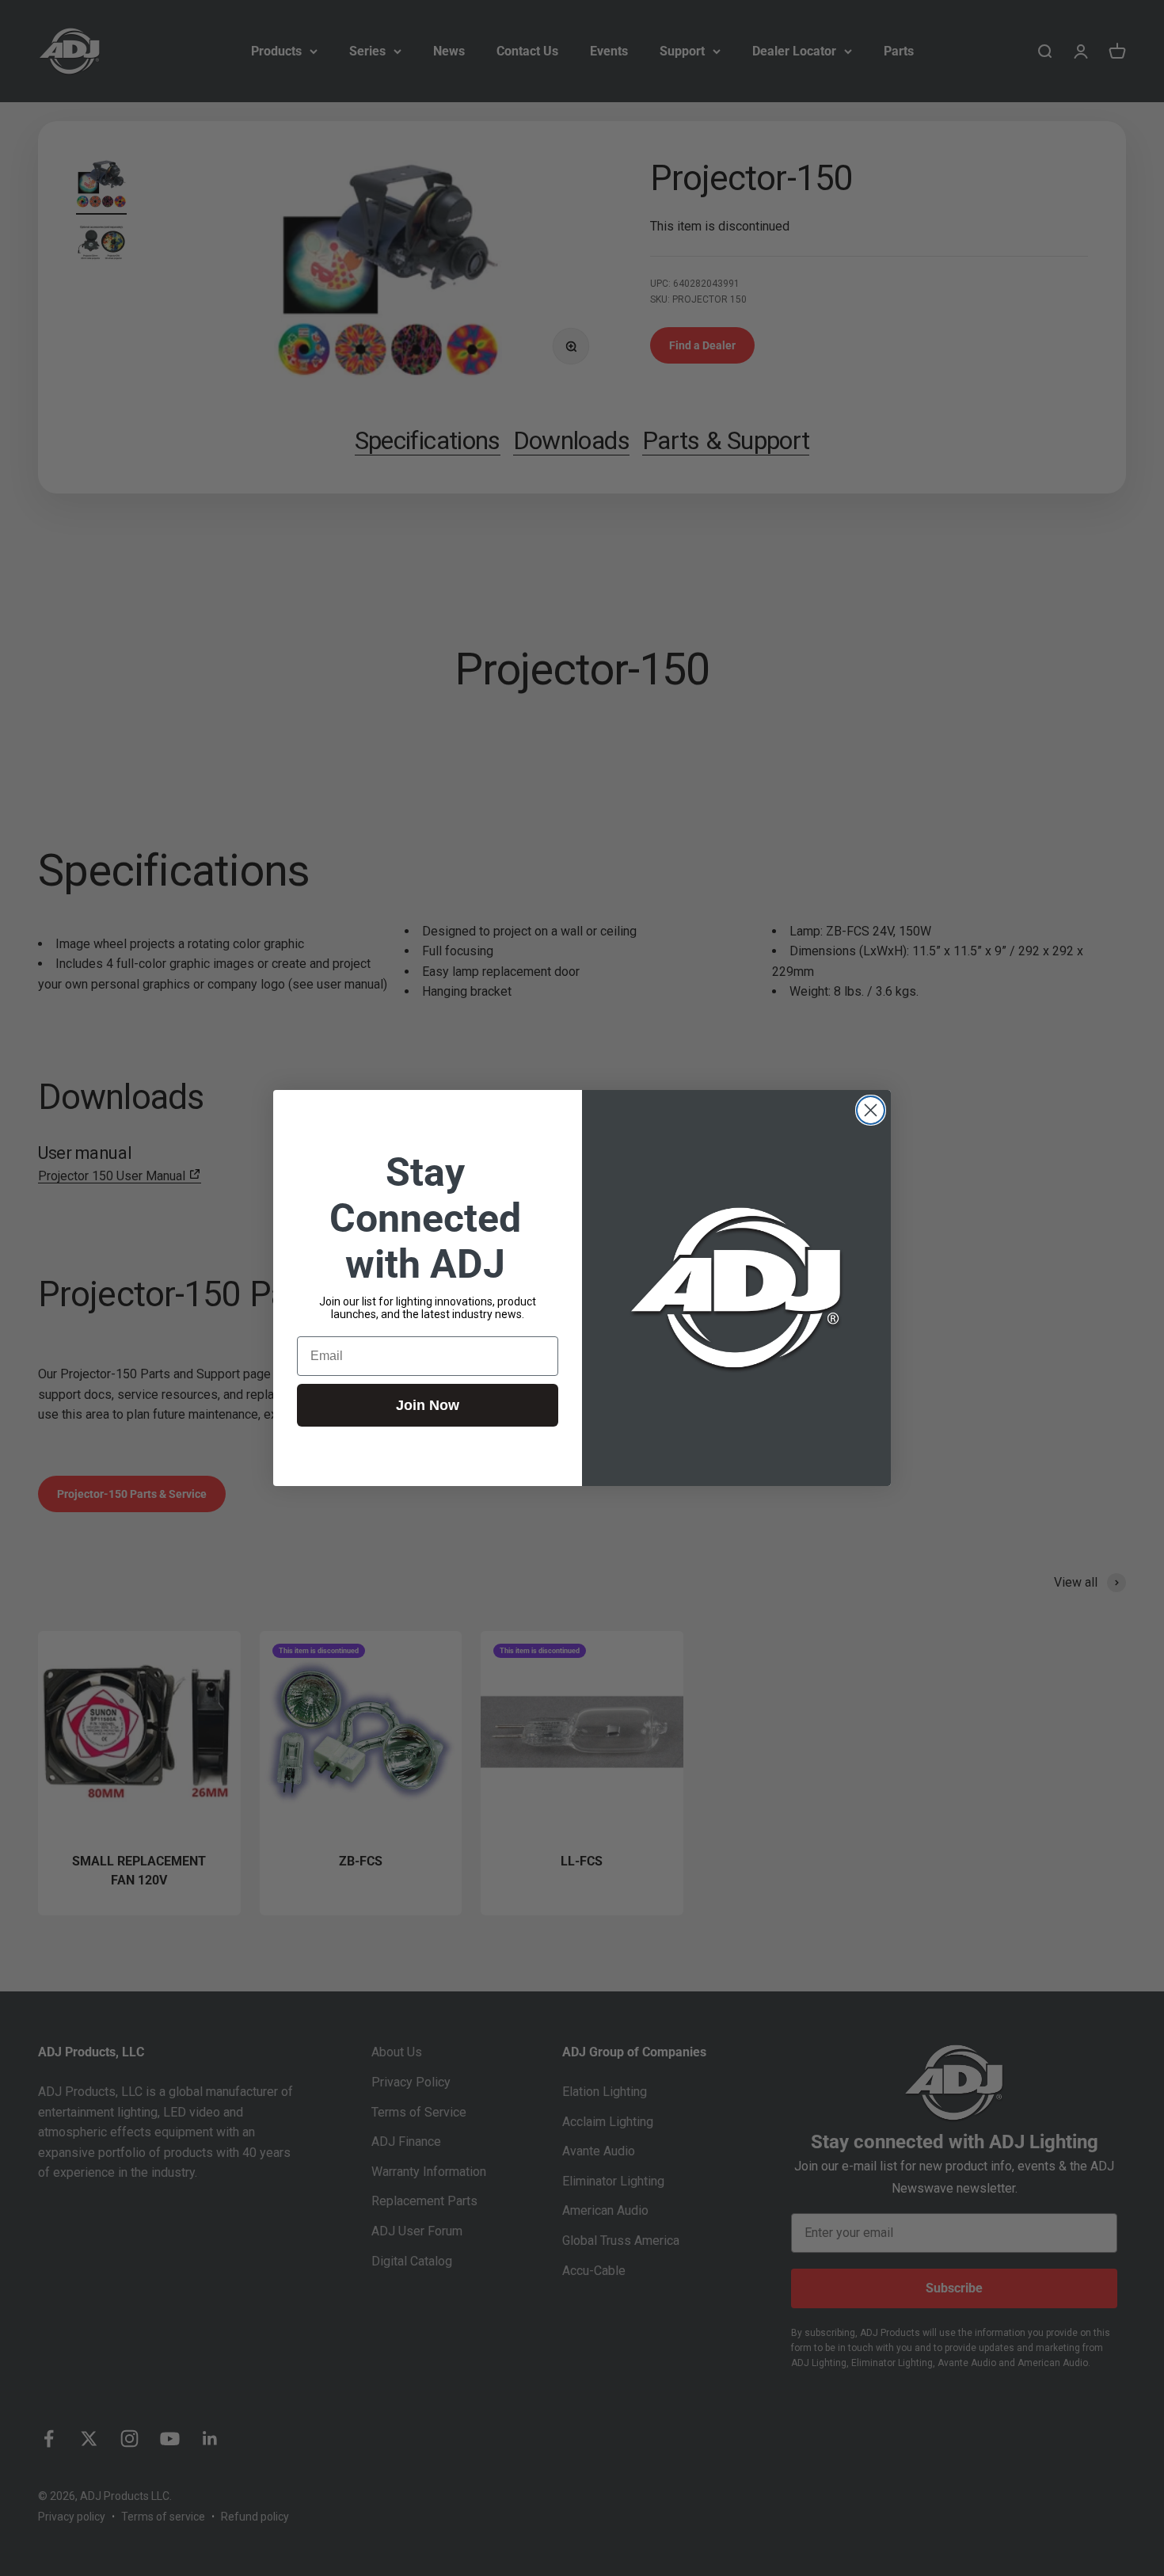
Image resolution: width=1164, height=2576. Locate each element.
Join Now (428, 1405)
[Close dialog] (871, 1110)
